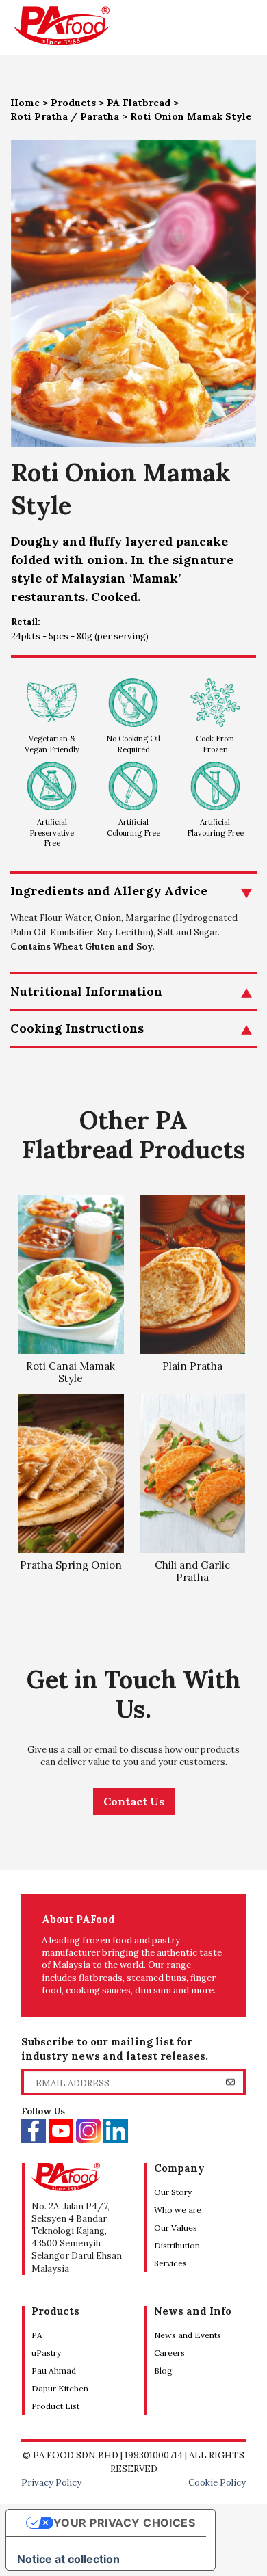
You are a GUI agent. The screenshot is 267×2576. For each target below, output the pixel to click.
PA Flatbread (139, 103)
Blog (163, 2371)
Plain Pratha (192, 1366)
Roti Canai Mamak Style (71, 1372)
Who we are (178, 2210)
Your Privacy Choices (125, 2523)
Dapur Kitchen (60, 2388)
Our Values (176, 2228)
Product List (55, 2406)
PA (37, 2335)
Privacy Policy (51, 2483)
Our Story (173, 2192)
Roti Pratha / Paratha (65, 116)
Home (25, 103)
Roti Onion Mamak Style (191, 116)
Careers (169, 2353)
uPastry (46, 2353)
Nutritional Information (86, 991)
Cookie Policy (217, 2483)
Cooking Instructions (77, 1028)
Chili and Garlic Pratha (192, 1571)
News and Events (188, 2335)
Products (73, 103)
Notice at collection (68, 2559)
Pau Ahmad (54, 2371)
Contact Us (134, 1801)
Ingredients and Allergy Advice (109, 891)
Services (170, 2263)
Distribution (177, 2245)
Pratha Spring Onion (71, 1565)
